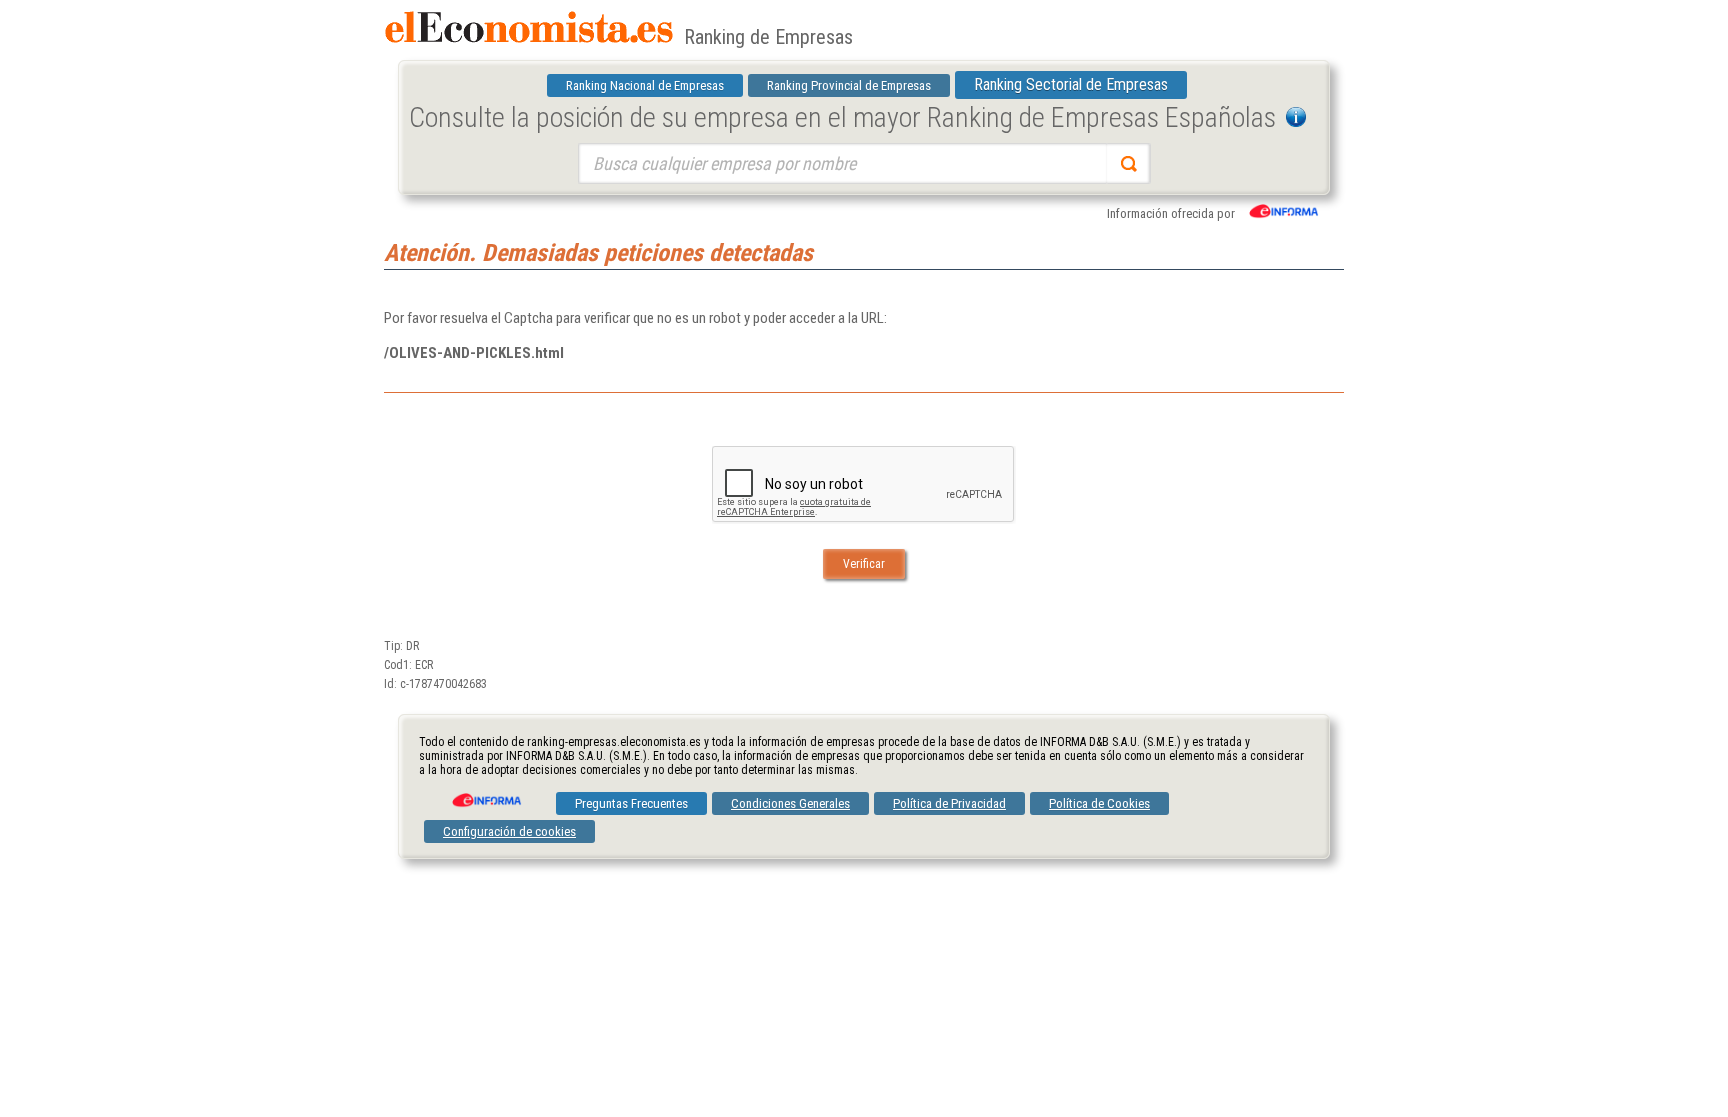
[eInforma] (485, 793)
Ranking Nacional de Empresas (645, 85)
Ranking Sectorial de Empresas (1071, 84)
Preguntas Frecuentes (631, 803)
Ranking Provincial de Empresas (849, 85)
